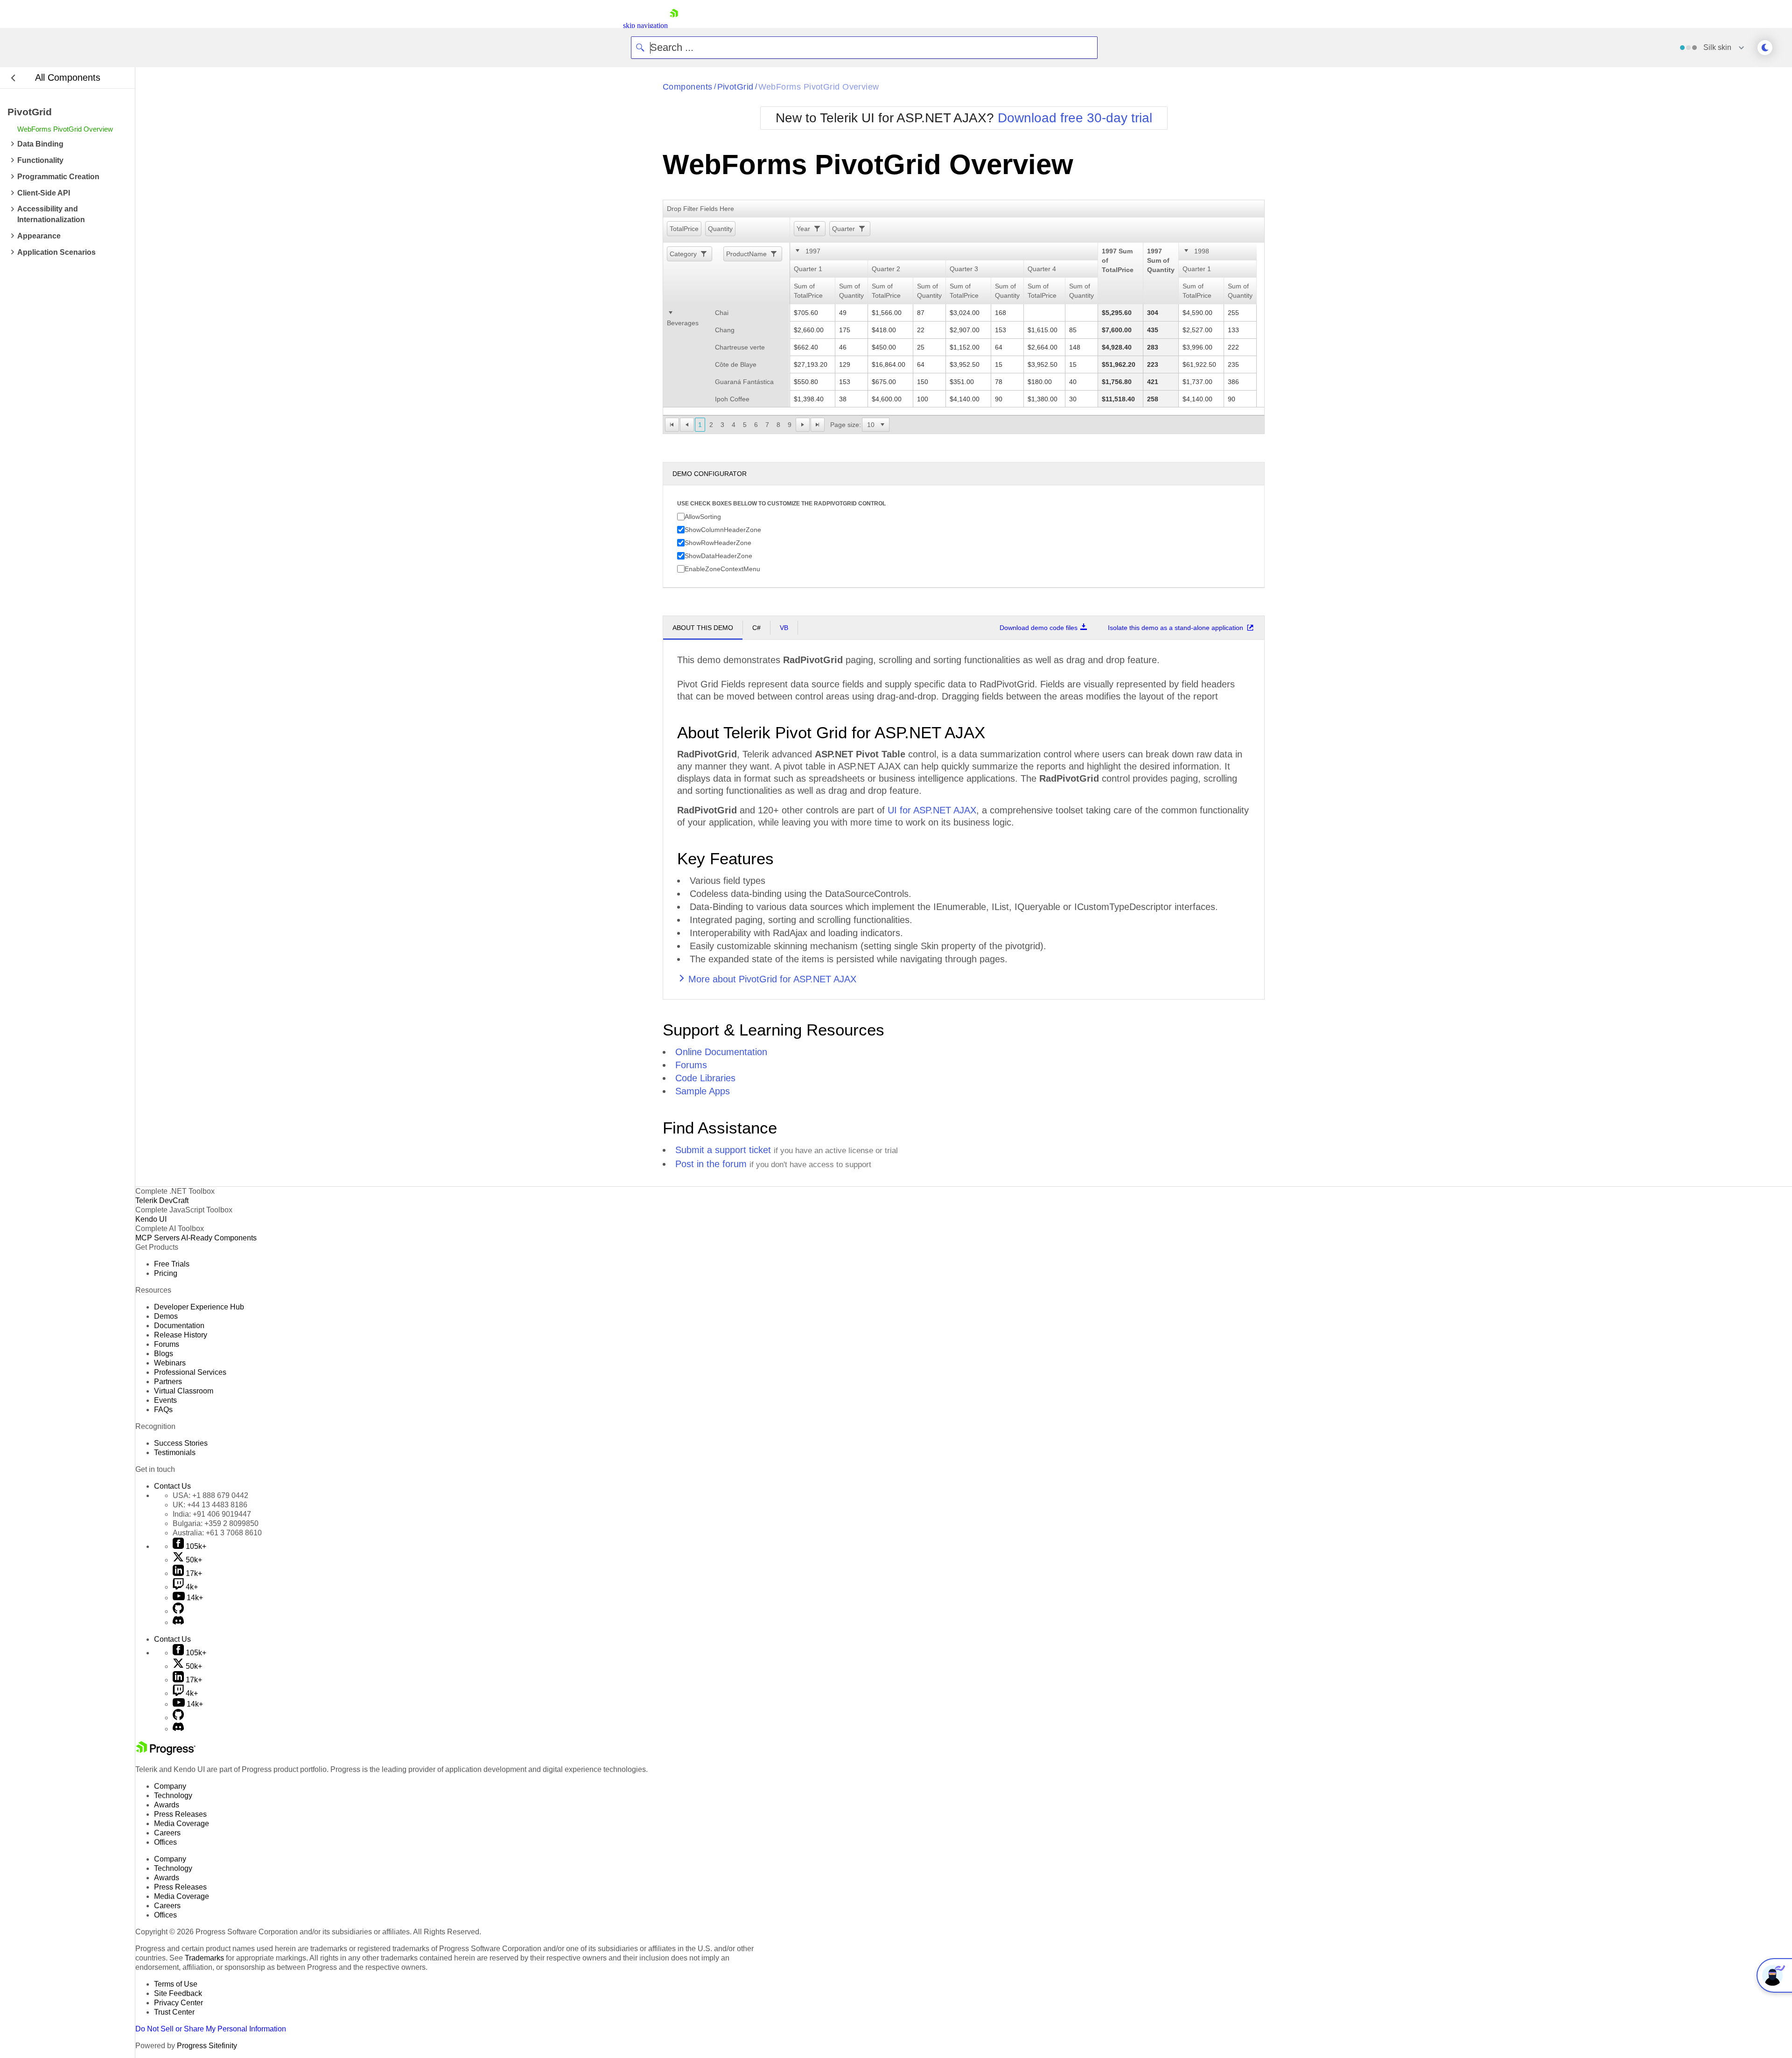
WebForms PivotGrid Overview (819, 87)
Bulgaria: (216, 1523)
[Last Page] (818, 425)
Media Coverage (182, 1823)
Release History (181, 1335)
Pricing (166, 1273)
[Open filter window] (816, 229)
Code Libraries (705, 1078)
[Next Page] (803, 425)
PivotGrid (735, 87)
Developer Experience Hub (199, 1307)
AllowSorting (703, 516)
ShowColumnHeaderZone (723, 529)
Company (170, 1786)
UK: (210, 1505)
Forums (691, 1065)
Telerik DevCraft (162, 1200)
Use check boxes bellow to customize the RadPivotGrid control (781, 504)
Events (165, 1400)
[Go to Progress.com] (166, 1753)
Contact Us (172, 1486)
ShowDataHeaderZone (718, 555)
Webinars (170, 1363)
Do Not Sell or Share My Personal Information (211, 2029)
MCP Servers (157, 1238)
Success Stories (181, 1443)
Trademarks (204, 1958)
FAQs (163, 1410)
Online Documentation (721, 1052)
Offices (165, 1842)
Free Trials (172, 1264)
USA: (210, 1495)
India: (212, 1514)
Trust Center (174, 2012)
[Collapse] (798, 252)
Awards (167, 1805)
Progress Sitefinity (207, 2046)
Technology (173, 1795)
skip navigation (645, 25)
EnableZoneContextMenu (722, 568)
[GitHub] (178, 1611)
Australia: (217, 1533)
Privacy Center (178, 2003)
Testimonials (175, 1452)
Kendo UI (151, 1219)
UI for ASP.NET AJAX (932, 810)
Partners (168, 1382)
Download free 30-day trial (1075, 118)
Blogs (164, 1354)
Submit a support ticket (723, 1150)
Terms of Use (176, 1984)
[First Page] (672, 425)
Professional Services (190, 1372)
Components (688, 87)
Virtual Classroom (184, 1391)
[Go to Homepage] (674, 25)
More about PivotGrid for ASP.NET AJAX (772, 979)
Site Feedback (178, 1993)
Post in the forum (711, 1164)
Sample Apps (703, 1091)
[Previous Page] (687, 425)
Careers (167, 1833)
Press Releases (180, 1814)
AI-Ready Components (219, 1238)
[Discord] (178, 1622)
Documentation (179, 1326)
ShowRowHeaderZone (718, 542)
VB (784, 628)
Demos (166, 1316)
